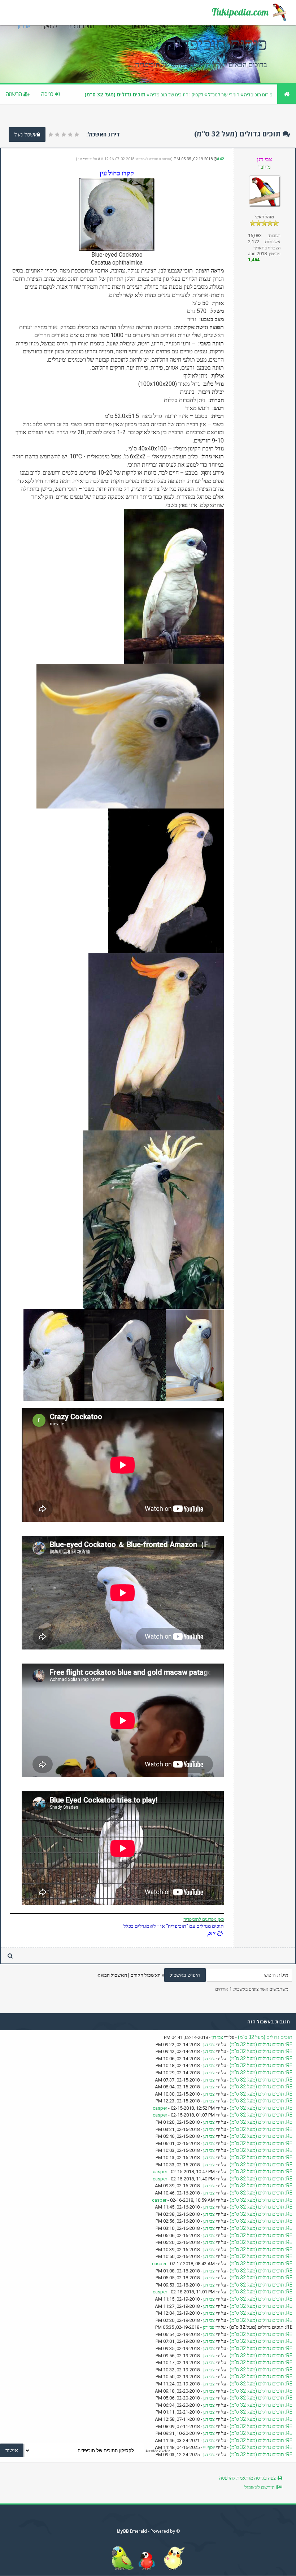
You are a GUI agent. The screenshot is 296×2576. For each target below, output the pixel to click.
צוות (189, 26)
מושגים (113, 26)
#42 (220, 159)
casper (160, 2108)
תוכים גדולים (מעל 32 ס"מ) (265, 2037)
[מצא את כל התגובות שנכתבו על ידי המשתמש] (10, 1956)
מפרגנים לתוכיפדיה (200, 1919)
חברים (211, 26)
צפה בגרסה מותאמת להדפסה (247, 2478)
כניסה (48, 94)
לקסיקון (49, 26)
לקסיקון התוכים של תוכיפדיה (177, 95)
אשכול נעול (25, 134)
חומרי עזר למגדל (224, 95)
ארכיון (24, 26)
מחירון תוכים (82, 26)
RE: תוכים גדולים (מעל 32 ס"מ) (261, 2044)
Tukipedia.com (240, 12)
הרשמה (15, 94)
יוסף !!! (209, 2447)
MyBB (123, 2531)
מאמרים (140, 26)
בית (232, 26)
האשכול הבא (114, 1975)
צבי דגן (83, 159)
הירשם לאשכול (260, 2487)
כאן (220, 1919)
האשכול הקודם (145, 1975)
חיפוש (167, 26)
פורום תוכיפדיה (258, 95)
